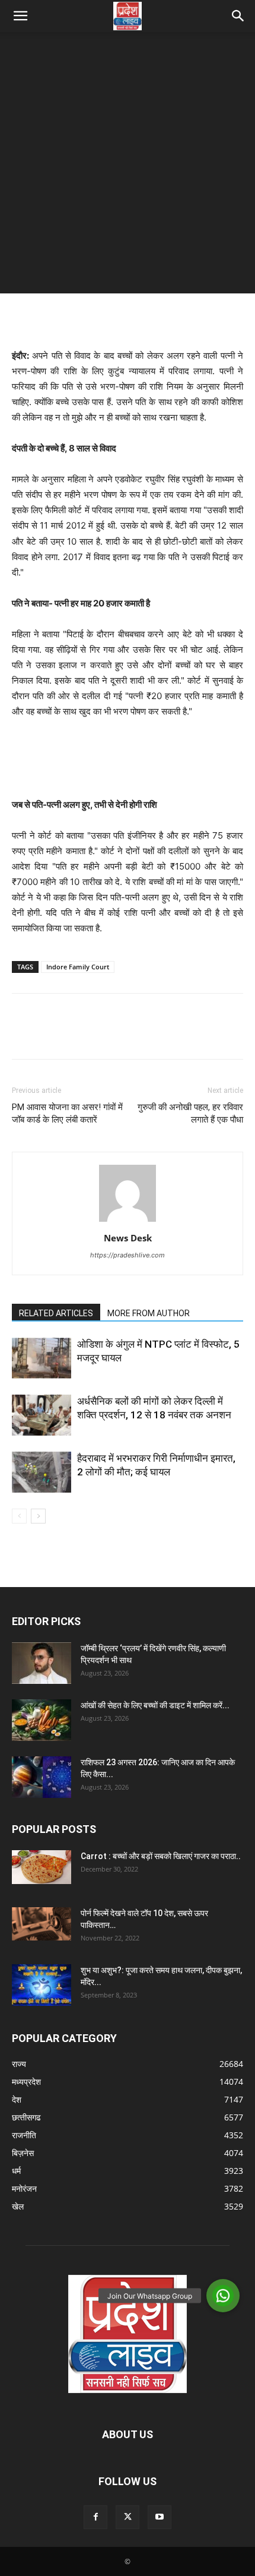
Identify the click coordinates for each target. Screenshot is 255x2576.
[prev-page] (19, 1516)
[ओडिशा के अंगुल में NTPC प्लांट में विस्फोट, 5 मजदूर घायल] (42, 1358)
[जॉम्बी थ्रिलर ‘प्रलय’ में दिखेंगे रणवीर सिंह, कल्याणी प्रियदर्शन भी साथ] (42, 1663)
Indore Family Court (78, 967)
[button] (20, 16)
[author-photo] (128, 1221)
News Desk (128, 1238)
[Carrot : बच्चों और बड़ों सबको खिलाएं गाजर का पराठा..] (42, 1867)
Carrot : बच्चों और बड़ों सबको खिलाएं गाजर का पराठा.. (161, 1856)
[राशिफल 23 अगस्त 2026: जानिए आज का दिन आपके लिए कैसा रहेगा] (42, 1777)
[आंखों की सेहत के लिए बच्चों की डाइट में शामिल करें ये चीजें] (42, 1720)
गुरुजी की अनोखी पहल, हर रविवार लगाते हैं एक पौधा (190, 1113)
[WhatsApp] (106, 1035)
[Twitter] (51, 1035)
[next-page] (38, 1516)
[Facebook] (24, 1035)
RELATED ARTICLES (56, 1313)
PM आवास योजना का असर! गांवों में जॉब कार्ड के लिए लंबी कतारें (67, 1113)
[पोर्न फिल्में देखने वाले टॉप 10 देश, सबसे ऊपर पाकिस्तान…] (42, 1924)
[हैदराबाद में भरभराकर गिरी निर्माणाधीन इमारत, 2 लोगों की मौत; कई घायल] (42, 1472)
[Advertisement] (128, 166)
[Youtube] (160, 2517)
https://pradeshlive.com (128, 1255)
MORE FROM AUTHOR (149, 1313)
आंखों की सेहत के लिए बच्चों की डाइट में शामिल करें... (155, 1705)
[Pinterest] (78, 1035)
